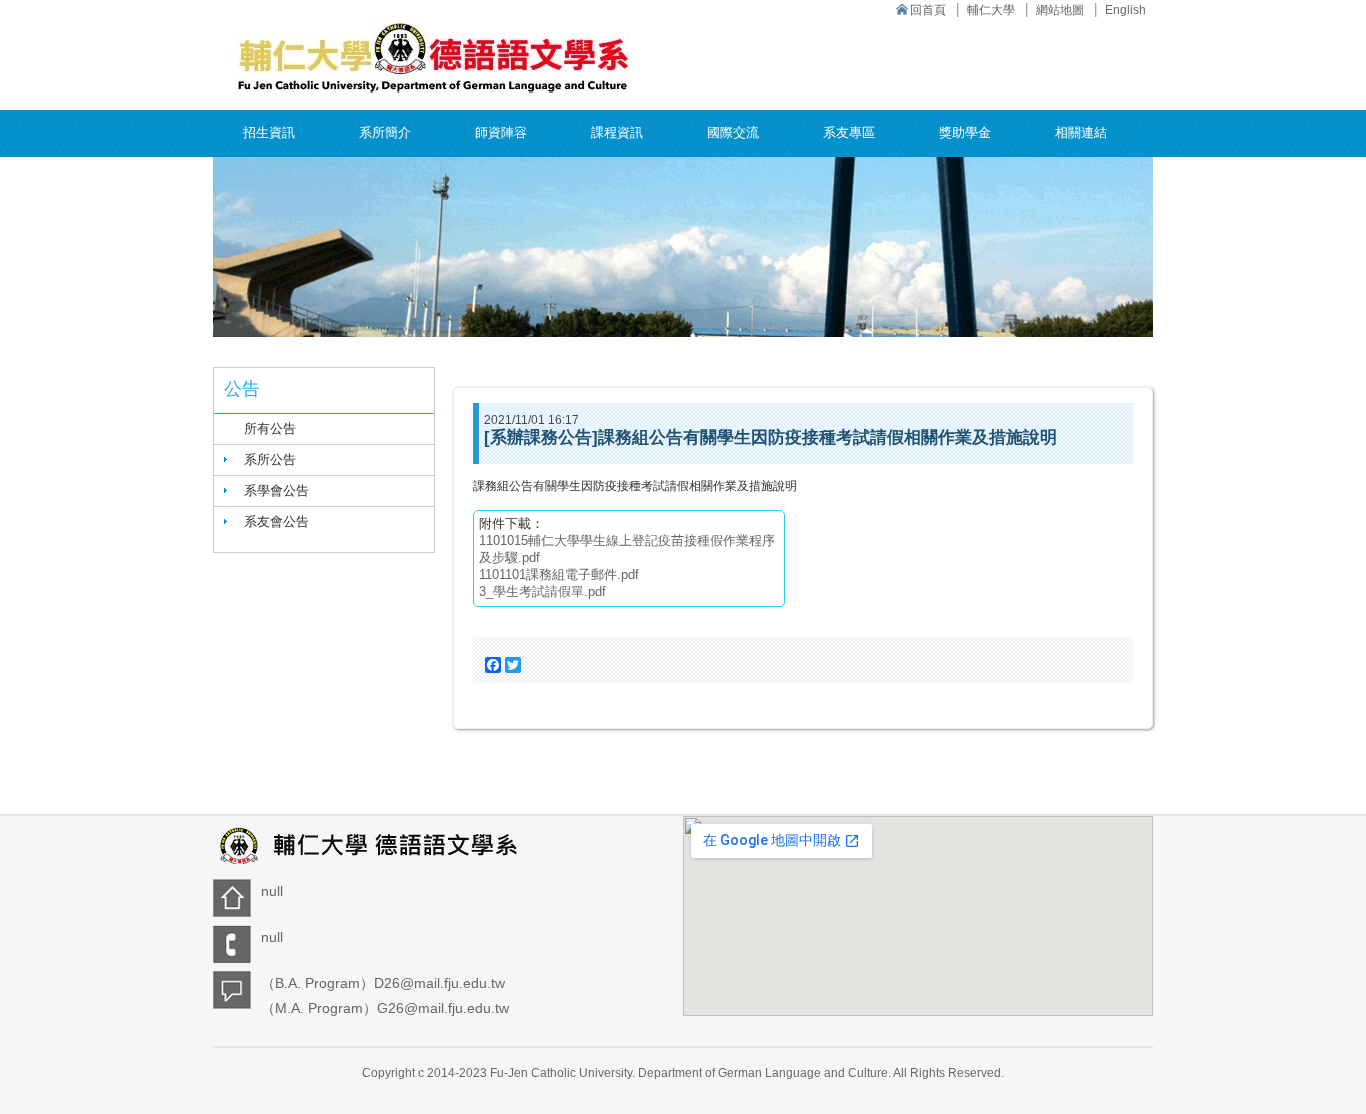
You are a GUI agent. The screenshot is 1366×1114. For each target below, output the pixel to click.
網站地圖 (1060, 10)
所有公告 (270, 428)
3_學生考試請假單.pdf (542, 591)
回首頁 (928, 10)
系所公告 (270, 459)
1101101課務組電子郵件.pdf (559, 574)
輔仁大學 (991, 10)
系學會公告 (276, 490)
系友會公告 (276, 521)
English (1125, 10)
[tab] (324, 459)
